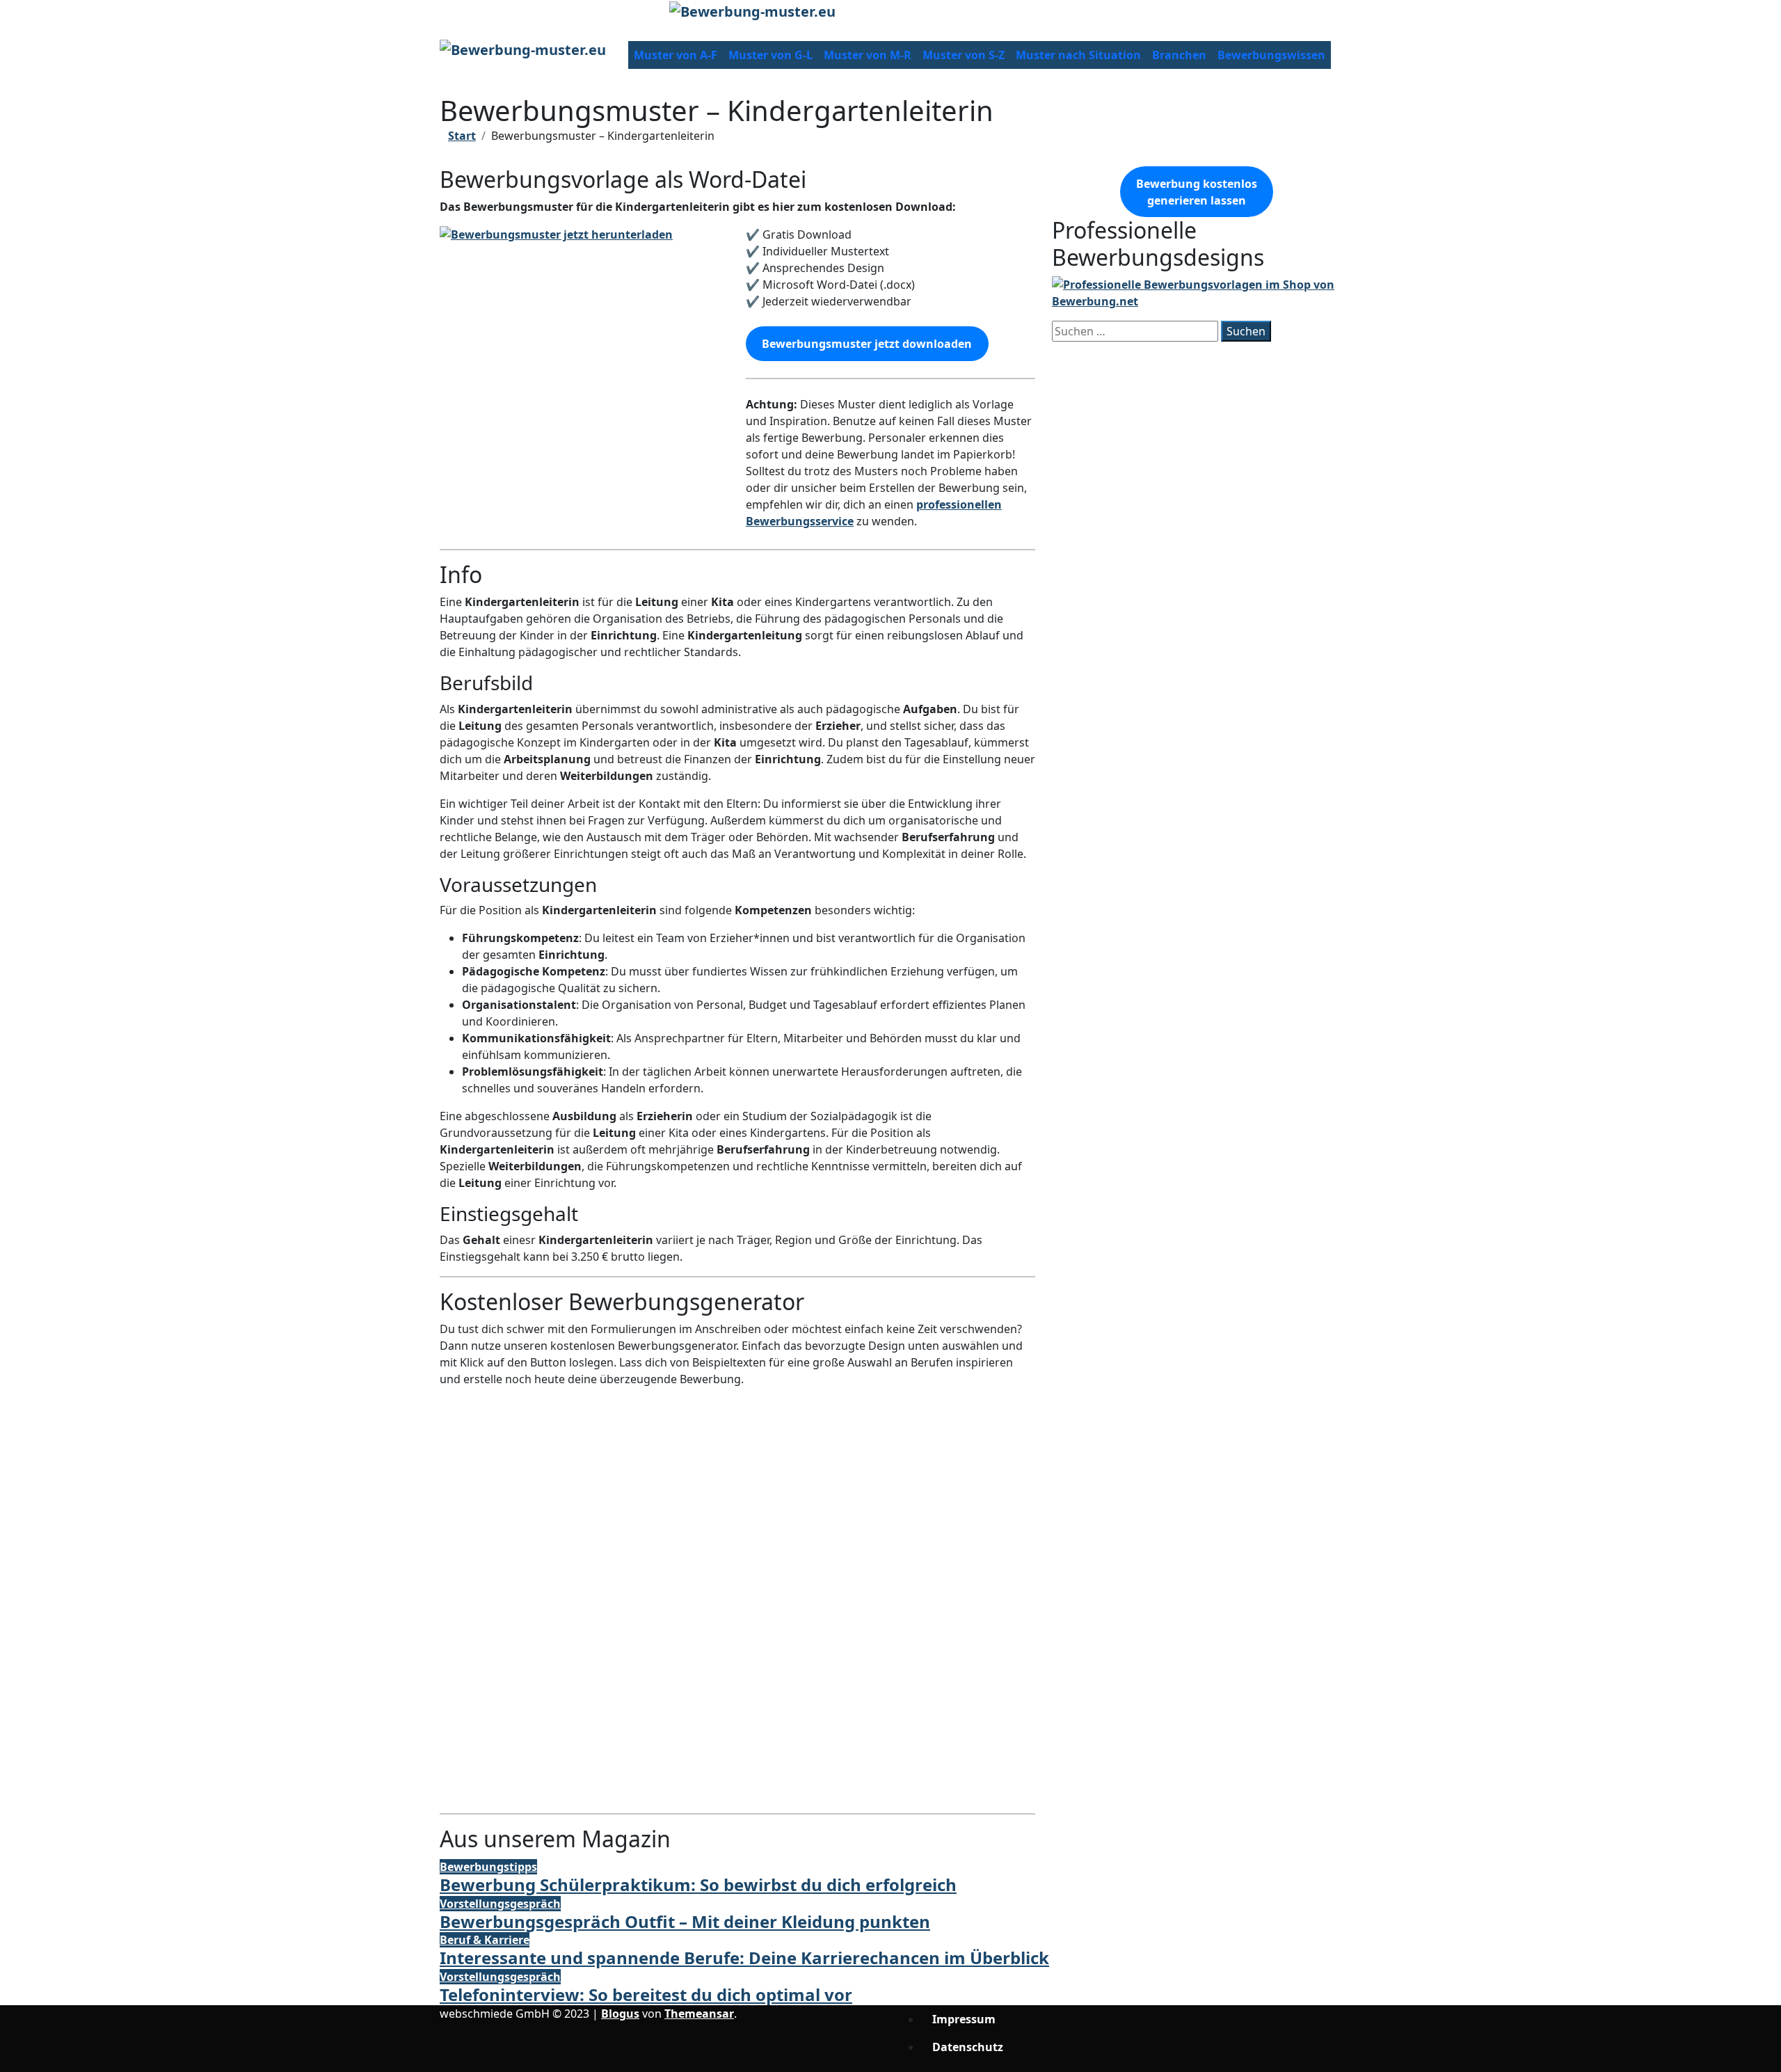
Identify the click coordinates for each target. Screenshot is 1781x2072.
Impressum (964, 2019)
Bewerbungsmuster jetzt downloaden (867, 344)
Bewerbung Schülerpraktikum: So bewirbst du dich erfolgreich (698, 1884)
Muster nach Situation (1078, 55)
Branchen (1179, 55)
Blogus (620, 2014)
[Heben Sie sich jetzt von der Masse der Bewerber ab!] (1197, 292)
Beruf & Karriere (485, 1940)
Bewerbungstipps (488, 1867)
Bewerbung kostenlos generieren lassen (1197, 192)
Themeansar (699, 2014)
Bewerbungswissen (1271, 55)
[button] (737, 1752)
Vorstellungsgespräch (500, 1904)
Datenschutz (968, 2047)
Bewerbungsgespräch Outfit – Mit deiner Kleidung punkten (685, 1921)
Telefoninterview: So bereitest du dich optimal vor (646, 1994)
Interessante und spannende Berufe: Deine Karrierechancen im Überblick (744, 1958)
